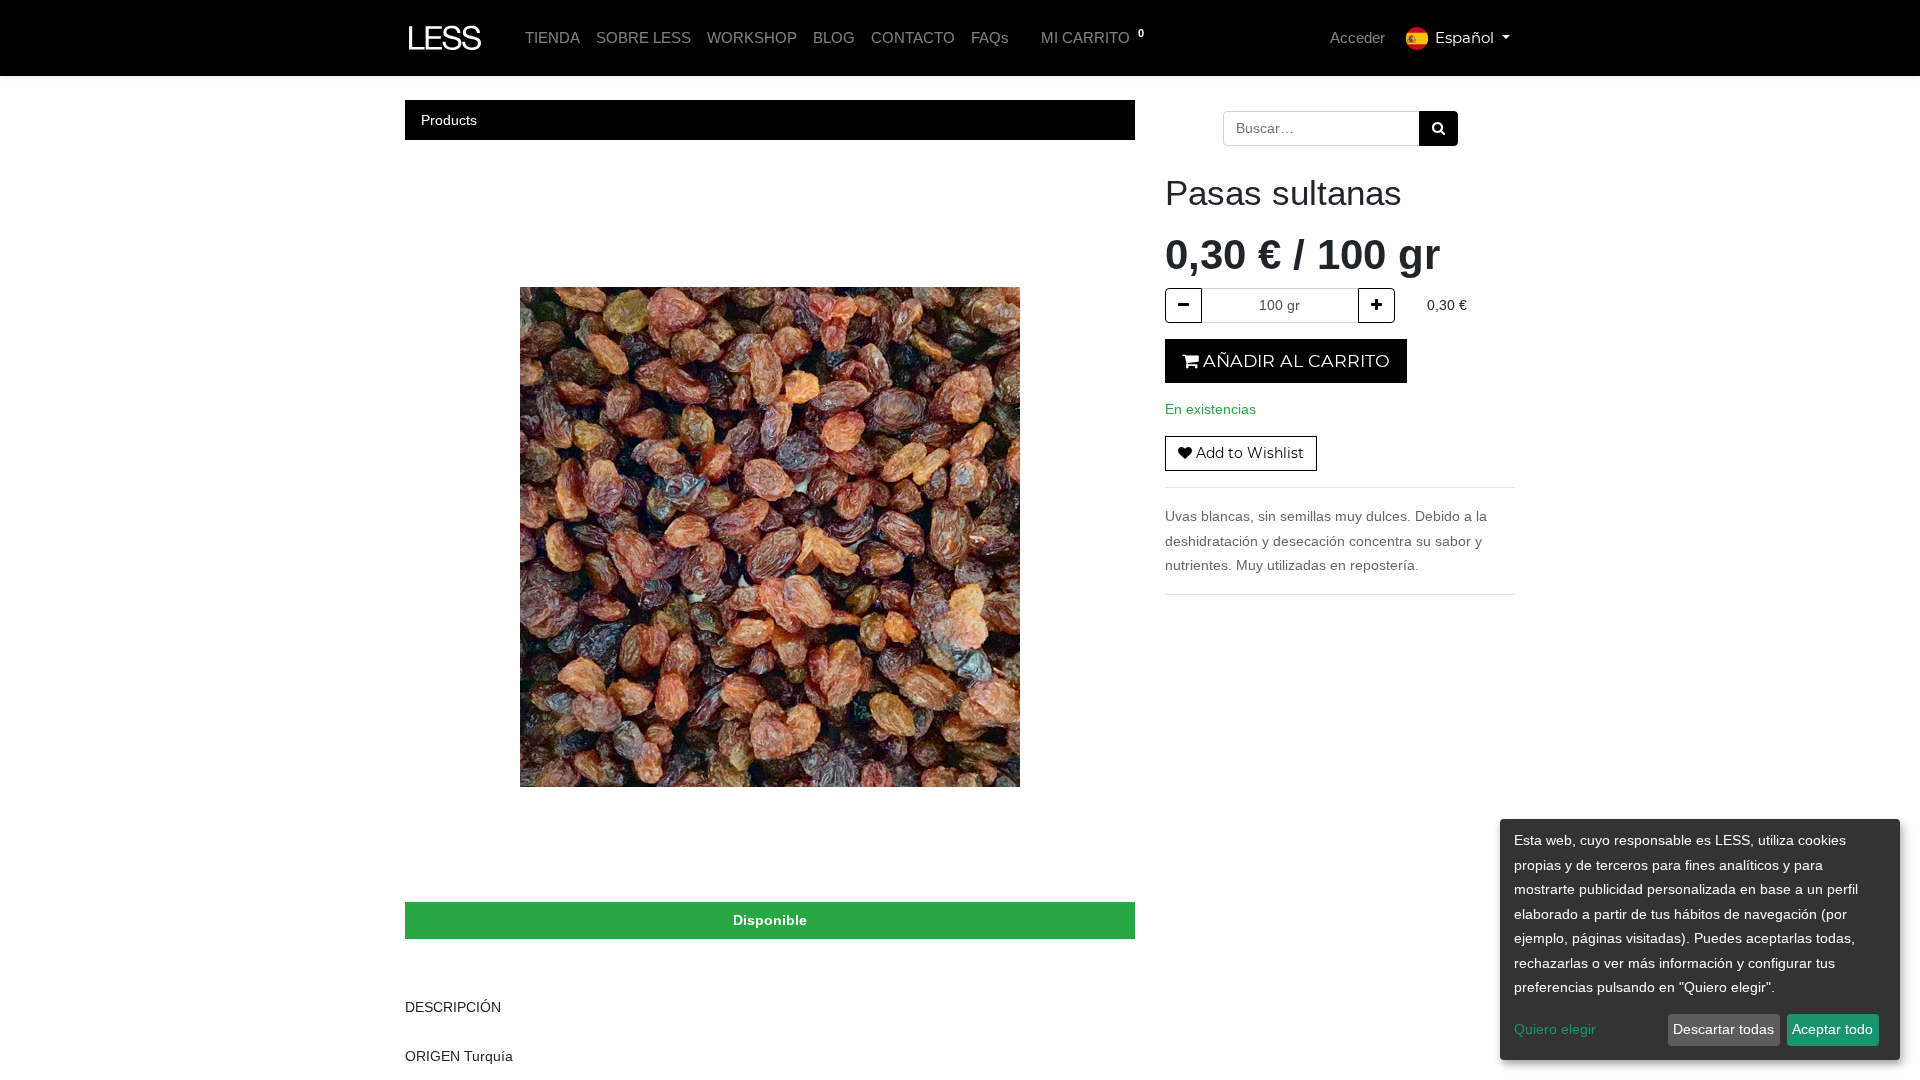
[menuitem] (552, 38)
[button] (1241, 453)
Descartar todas (1723, 1029)
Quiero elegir (1555, 1029)
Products (449, 120)
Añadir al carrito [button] (1294, 360)
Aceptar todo (1832, 1029)
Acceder (1357, 37)
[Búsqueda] (1438, 128)
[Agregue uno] (1376, 305)
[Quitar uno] (1183, 305)
